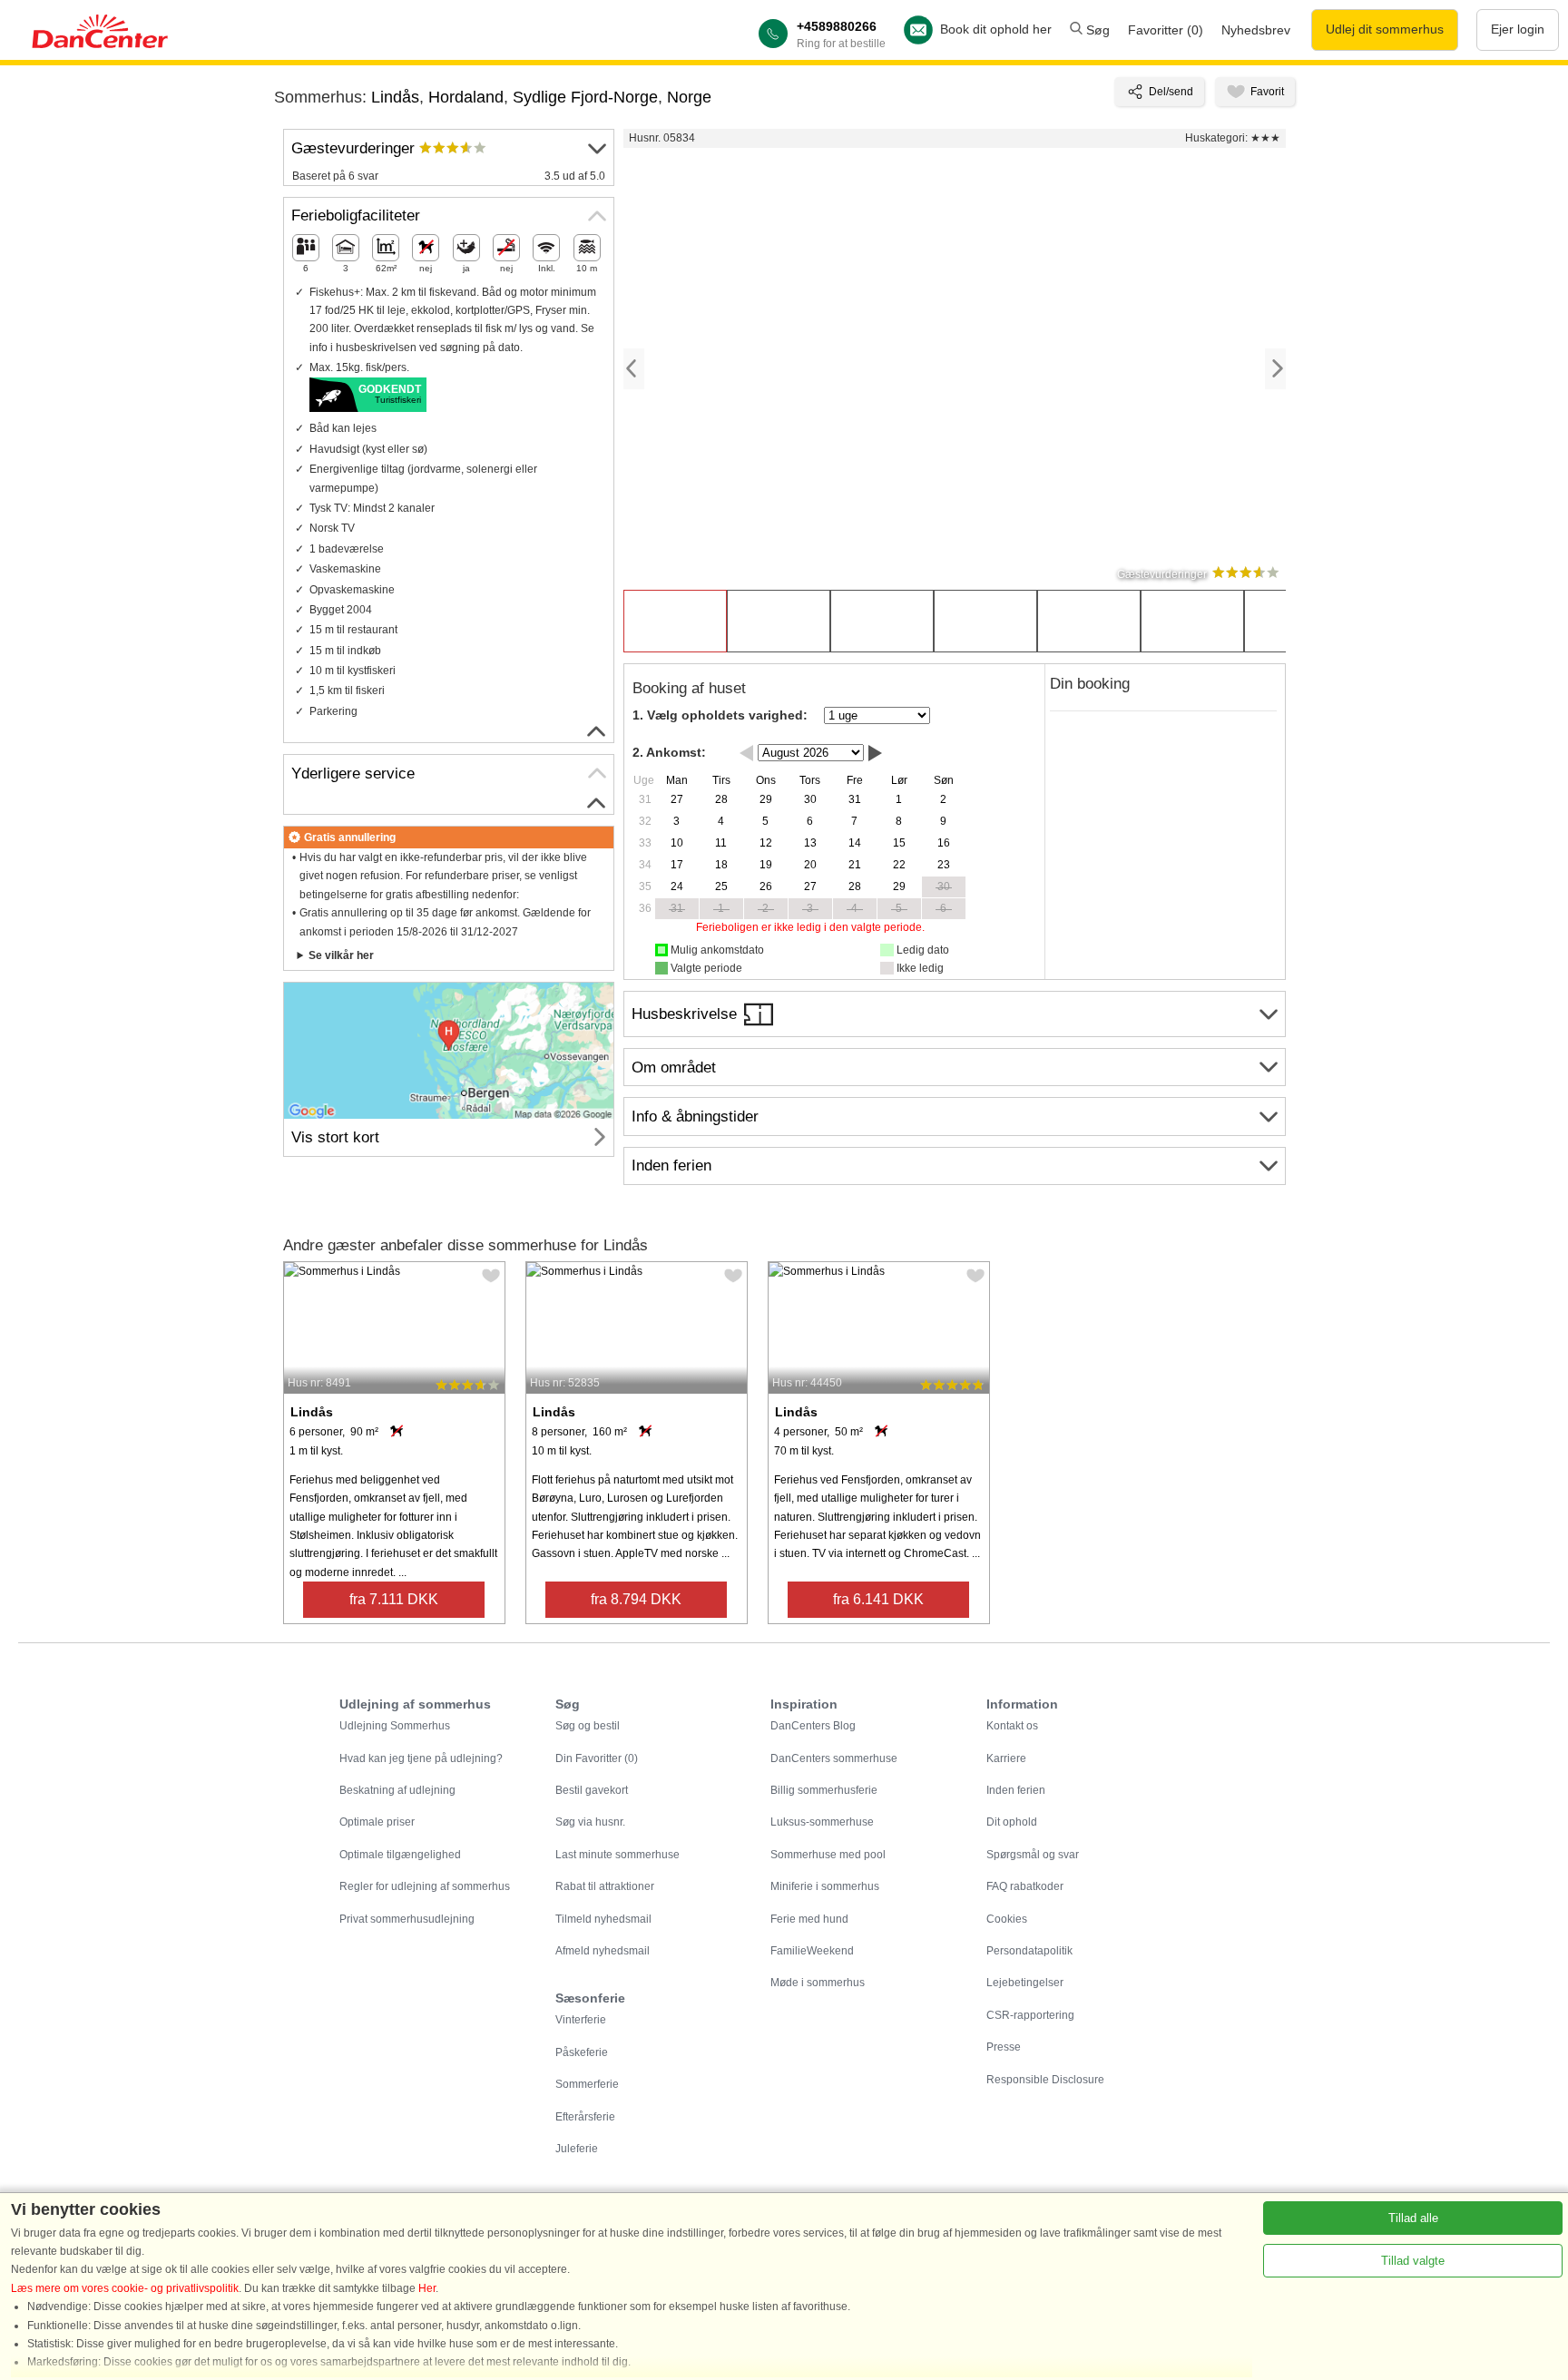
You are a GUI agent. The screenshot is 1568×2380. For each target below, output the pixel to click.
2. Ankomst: (669, 752)
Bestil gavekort (592, 1790)
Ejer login (1518, 29)
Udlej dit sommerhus (1385, 29)
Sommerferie (587, 2084)
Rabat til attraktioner (605, 1886)
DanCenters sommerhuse (834, 1758)
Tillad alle (1413, 2218)
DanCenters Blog (813, 1726)
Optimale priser (377, 1822)
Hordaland (466, 97)
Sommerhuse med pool (828, 1855)
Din (597, 1758)
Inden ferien (1016, 1790)
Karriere (1006, 1758)
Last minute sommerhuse (617, 1855)
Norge (689, 97)
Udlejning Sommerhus (395, 1726)
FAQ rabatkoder (1025, 1886)
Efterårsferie (585, 2117)
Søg (1096, 30)
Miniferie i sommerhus (825, 1886)
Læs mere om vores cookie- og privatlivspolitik (125, 2288)
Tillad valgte (1413, 2261)
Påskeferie (582, 2052)
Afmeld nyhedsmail (603, 1951)
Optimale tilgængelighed (400, 1855)
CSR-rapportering (1030, 2015)
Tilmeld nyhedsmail (603, 1919)
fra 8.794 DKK (636, 1599)
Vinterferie (581, 2020)
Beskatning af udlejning (397, 1790)
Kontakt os (1012, 1726)
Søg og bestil (588, 1726)
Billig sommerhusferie (824, 1790)
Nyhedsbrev (1256, 30)
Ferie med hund (809, 1919)
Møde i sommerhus (818, 1983)
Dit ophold (1012, 1822)
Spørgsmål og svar (1033, 1855)
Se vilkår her (341, 955)
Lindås (395, 97)
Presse (1004, 2047)
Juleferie (577, 2149)
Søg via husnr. (590, 1822)
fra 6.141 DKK (878, 1599)
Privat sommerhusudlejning (407, 1919)
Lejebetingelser (1025, 1983)
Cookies (1007, 1919)
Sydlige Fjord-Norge (585, 97)
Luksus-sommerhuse (822, 1822)
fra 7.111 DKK (394, 1599)
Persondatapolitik (1029, 1951)
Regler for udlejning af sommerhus (425, 1886)
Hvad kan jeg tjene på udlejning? (421, 1758)
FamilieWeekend (812, 1951)
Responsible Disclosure (1045, 2080)
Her (427, 2288)
